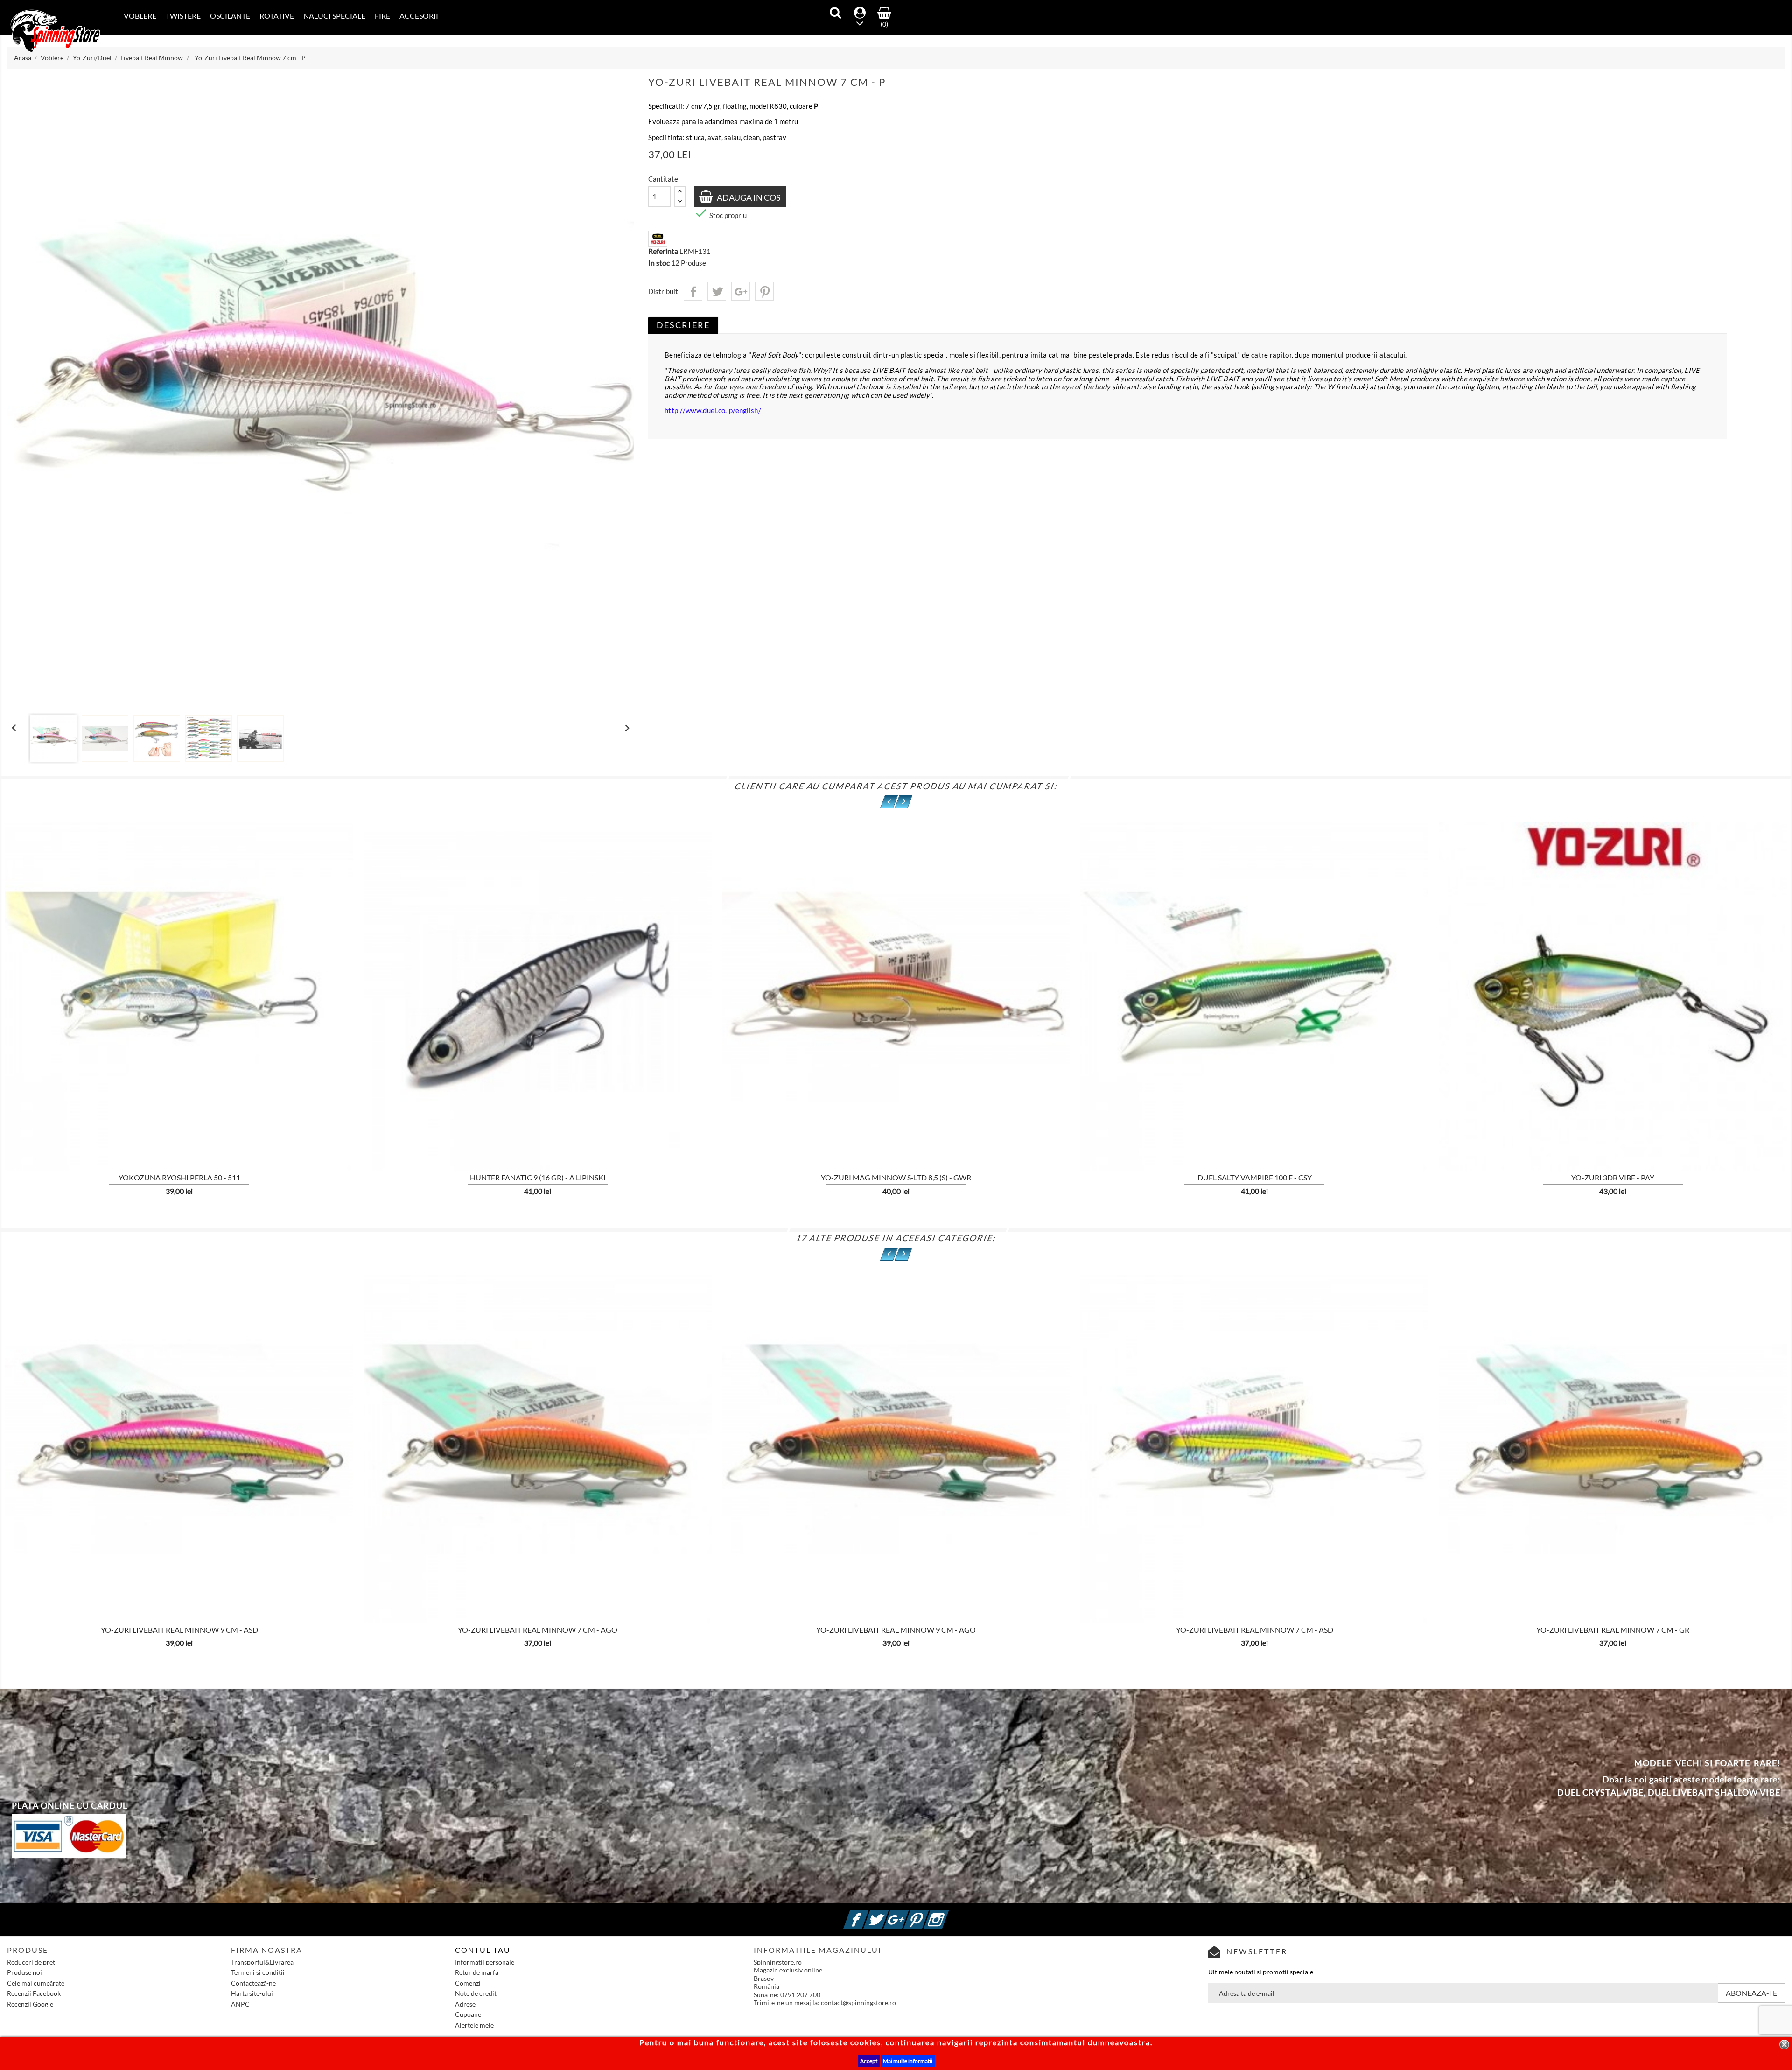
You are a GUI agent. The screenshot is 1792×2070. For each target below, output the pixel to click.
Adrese (465, 2004)
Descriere (683, 325)
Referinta (663, 251)
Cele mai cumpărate (36, 1983)
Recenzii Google (30, 2004)
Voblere (140, 16)
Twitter (887, 1914)
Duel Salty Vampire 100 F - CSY (1255, 1177)
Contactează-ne (253, 1983)
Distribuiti (693, 291)
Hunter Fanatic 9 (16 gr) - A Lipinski (538, 1177)
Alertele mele (474, 2025)
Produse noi (24, 1972)
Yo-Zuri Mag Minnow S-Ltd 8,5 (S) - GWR (896, 1177)
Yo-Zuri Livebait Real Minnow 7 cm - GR (1613, 1630)
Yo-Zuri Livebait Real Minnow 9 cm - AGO (896, 1630)
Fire (382, 16)
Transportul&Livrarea (262, 1962)
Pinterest (764, 291)
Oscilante (230, 16)
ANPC (240, 2004)
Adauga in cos (748, 197)
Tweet (717, 291)
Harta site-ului (252, 1993)
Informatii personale (485, 1962)
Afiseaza (75, 1112)
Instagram (947, 1914)
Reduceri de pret (31, 1962)
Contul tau (483, 1950)
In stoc (659, 263)
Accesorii (419, 16)
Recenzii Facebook (34, 1993)
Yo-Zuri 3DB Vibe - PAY (1613, 1177)
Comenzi (468, 1983)
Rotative (277, 16)
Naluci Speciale (334, 16)
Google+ (741, 291)
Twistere (183, 16)
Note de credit (476, 1993)
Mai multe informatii (908, 2061)
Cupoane (468, 2014)
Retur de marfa (477, 1972)
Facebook (867, 1914)
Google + (907, 1914)
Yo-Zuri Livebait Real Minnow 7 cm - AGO (538, 1630)
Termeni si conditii (258, 1972)
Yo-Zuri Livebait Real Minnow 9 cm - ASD (179, 1630)
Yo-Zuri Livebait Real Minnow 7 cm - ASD (1255, 1630)
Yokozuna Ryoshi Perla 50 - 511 (179, 1177)
